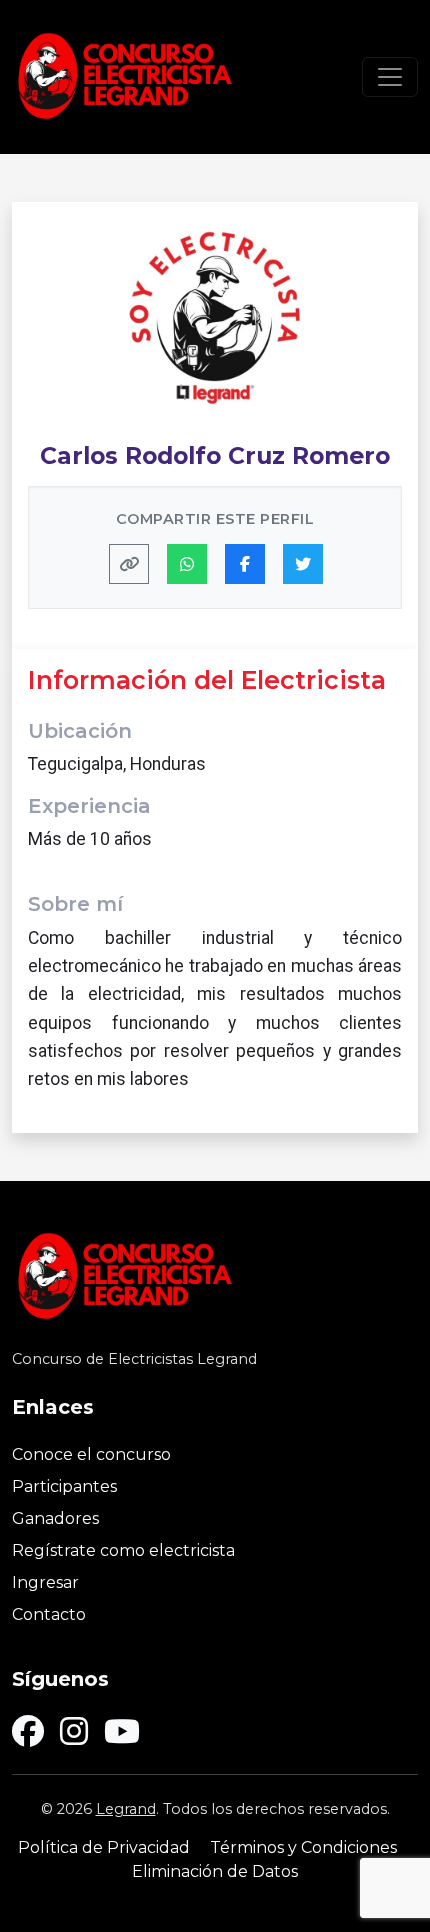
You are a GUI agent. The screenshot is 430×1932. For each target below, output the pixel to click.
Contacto (49, 1614)
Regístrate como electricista (123, 1550)
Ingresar (45, 1582)
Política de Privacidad (104, 1847)
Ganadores (55, 1518)
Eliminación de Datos (215, 1871)
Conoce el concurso (91, 1454)
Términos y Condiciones (303, 1847)
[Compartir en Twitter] (303, 564)
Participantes (64, 1486)
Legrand (126, 1809)
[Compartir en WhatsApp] (187, 564)
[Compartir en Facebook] (245, 564)
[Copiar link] (129, 564)
